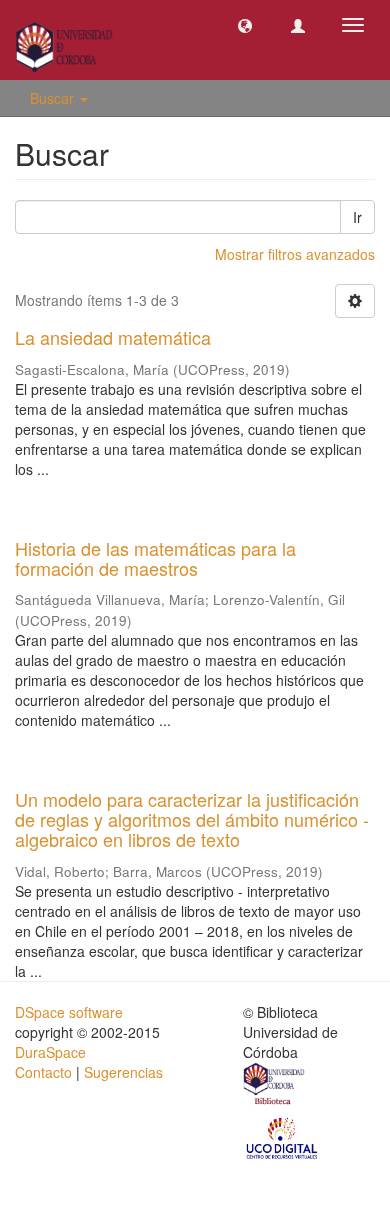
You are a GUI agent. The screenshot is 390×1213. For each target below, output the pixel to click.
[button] (245, 25)
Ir (357, 217)
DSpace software (69, 1012)
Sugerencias (123, 1072)
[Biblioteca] (275, 1086)
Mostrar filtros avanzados (295, 254)
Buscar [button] (54, 98)
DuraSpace (50, 1052)
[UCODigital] (283, 1136)
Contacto (43, 1072)
